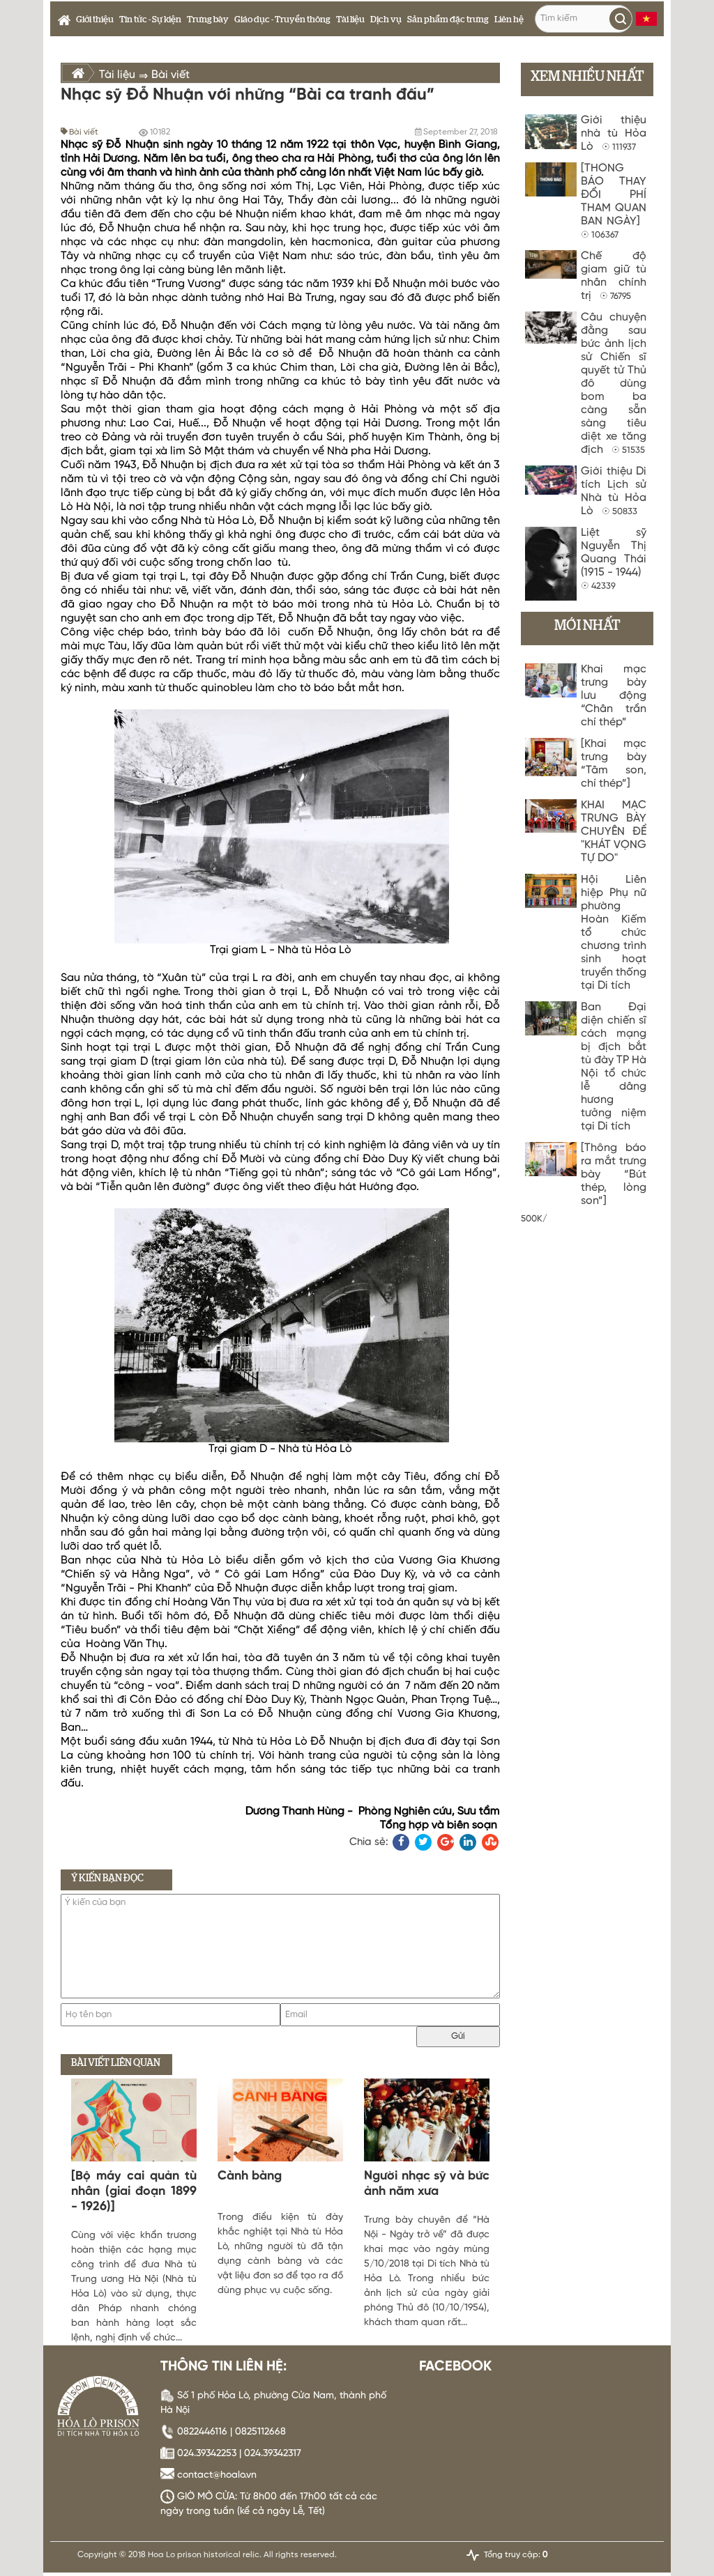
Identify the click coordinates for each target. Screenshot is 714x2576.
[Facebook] (401, 1842)
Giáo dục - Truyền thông (282, 20)
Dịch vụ (386, 20)
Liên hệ (509, 20)
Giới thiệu (95, 20)
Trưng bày (208, 20)
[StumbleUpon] (490, 1842)
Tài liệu (350, 20)
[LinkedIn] (468, 1842)
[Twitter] (423, 1842)
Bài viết (84, 132)
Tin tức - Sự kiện (150, 20)
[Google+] (446, 1842)
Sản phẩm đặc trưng (448, 20)
